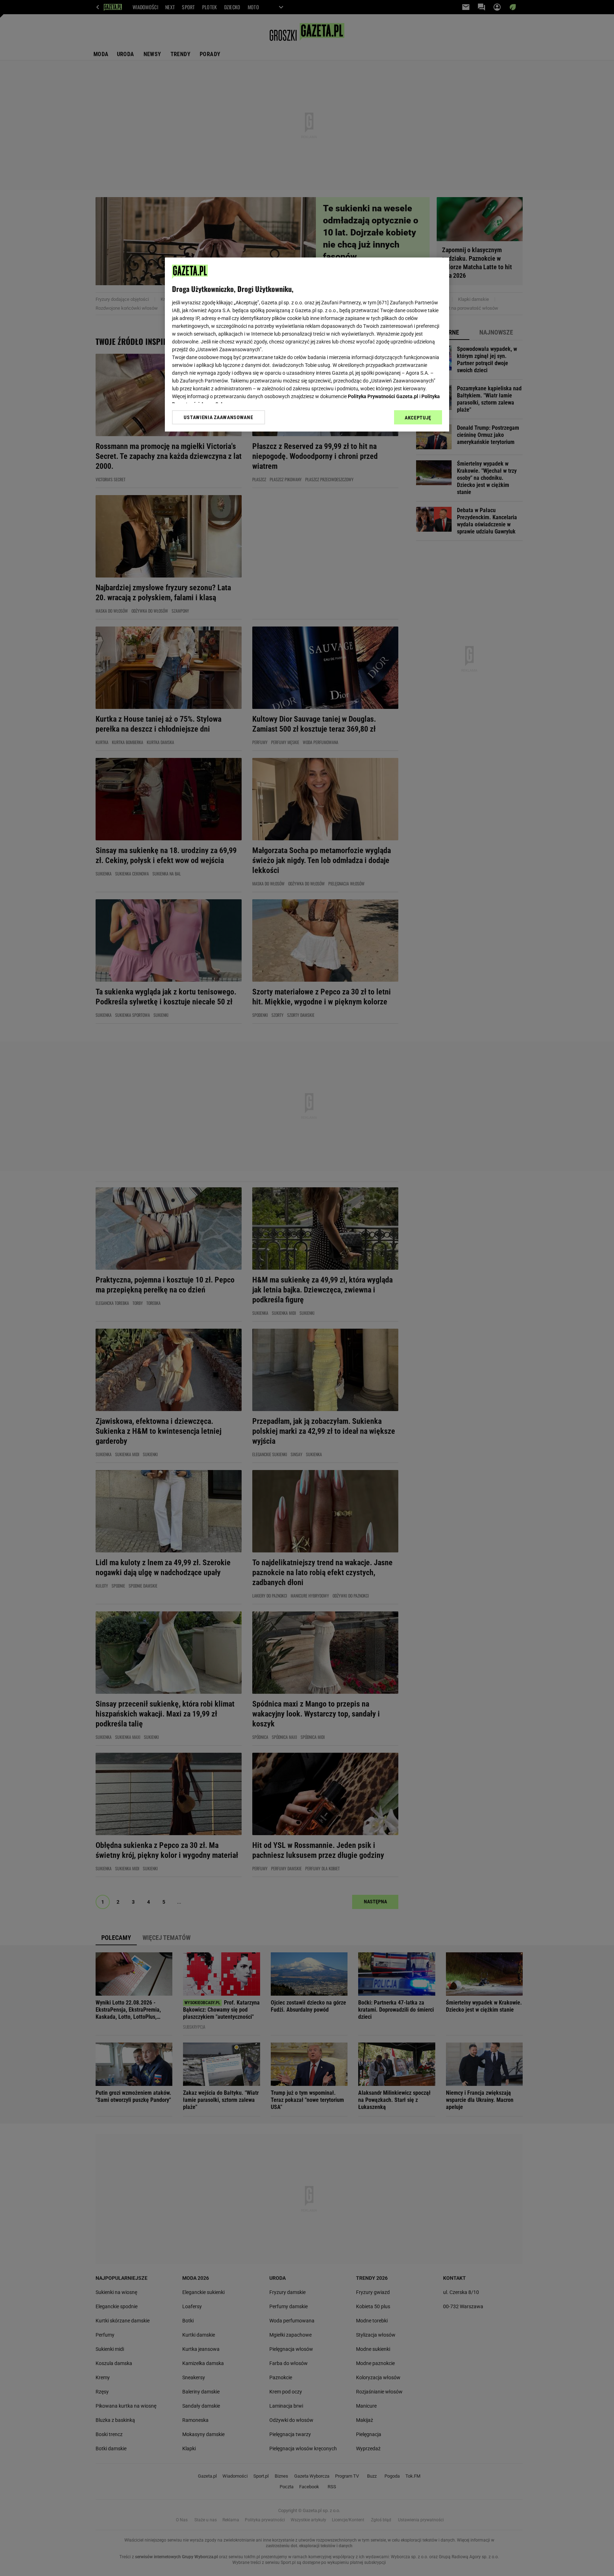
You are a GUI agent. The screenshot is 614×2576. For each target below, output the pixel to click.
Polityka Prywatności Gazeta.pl (383, 396)
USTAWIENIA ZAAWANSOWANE (218, 417)
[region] (307, 345)
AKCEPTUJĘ (418, 418)
